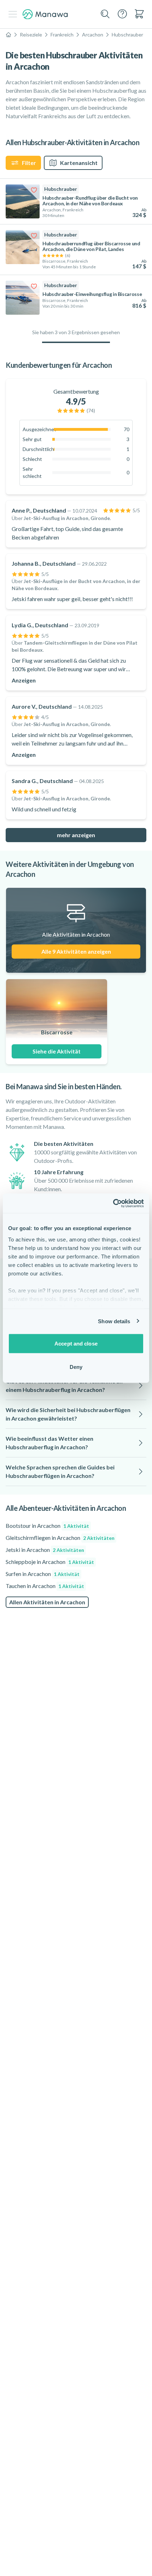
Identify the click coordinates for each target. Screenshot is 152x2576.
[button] (76, 1386)
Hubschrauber (127, 35)
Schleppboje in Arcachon (50, 1562)
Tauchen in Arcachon (45, 1586)
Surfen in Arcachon (43, 1574)
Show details (114, 1321)
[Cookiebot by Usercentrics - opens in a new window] (113, 1203)
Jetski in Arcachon (45, 1550)
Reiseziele (31, 35)
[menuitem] (139, 14)
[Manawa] (45, 14)
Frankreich (62, 35)
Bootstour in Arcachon (47, 1526)
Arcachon (93, 35)
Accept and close (76, 1344)
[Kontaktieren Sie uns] (122, 14)
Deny (76, 1367)
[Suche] (105, 14)
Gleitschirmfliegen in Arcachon (60, 1538)
